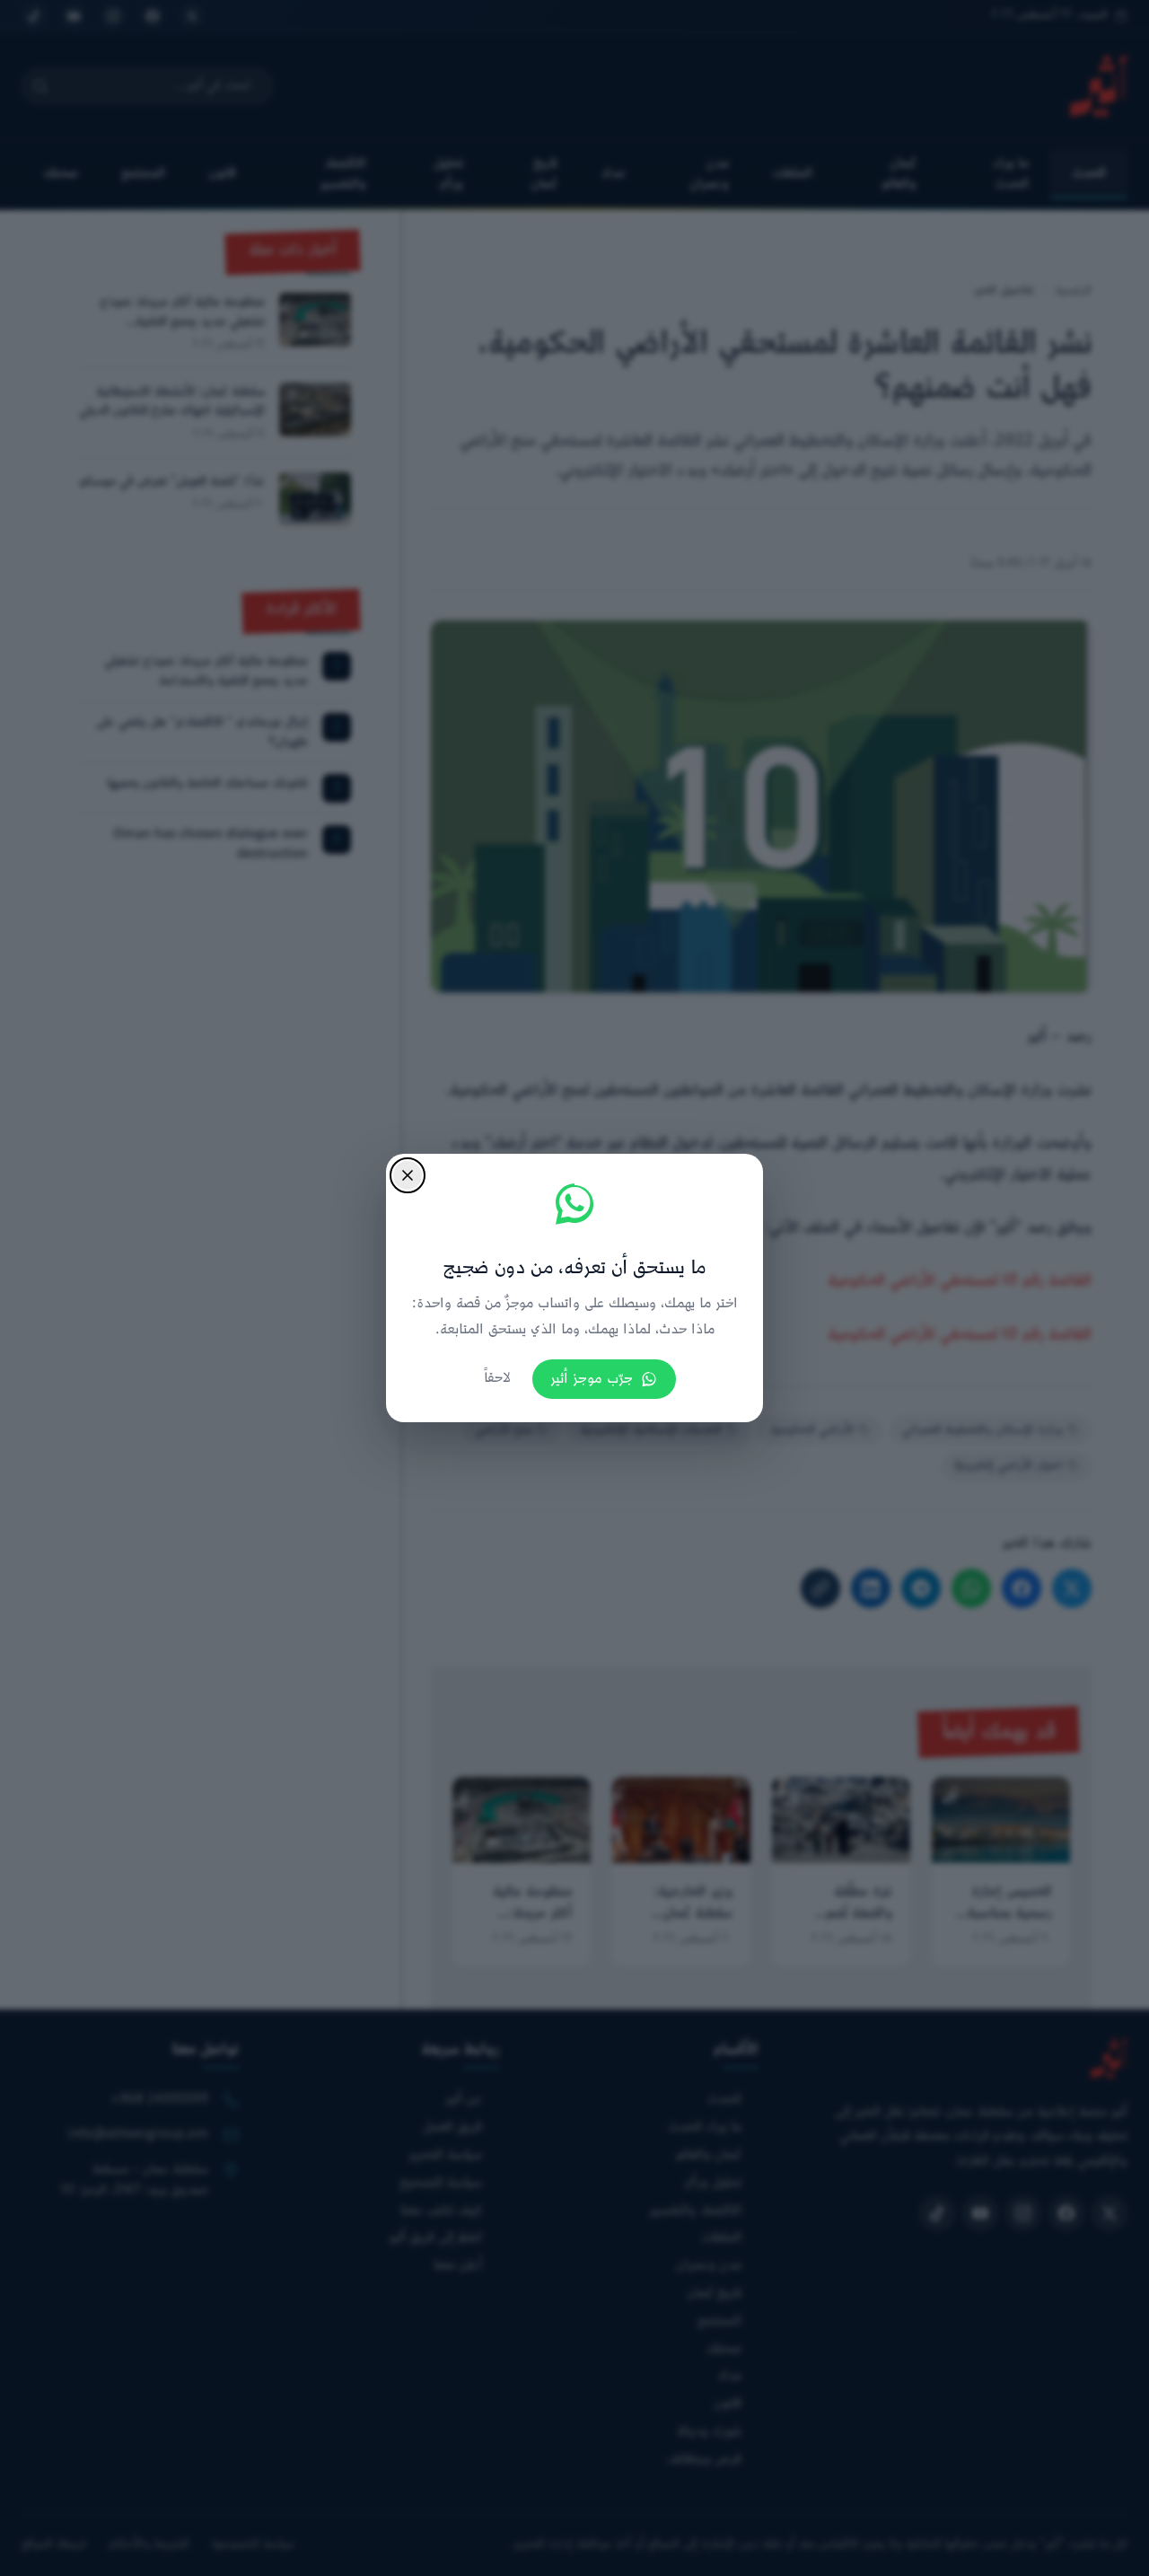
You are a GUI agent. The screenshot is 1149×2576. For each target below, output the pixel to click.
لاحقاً (497, 1379)
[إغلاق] (408, 1175)
